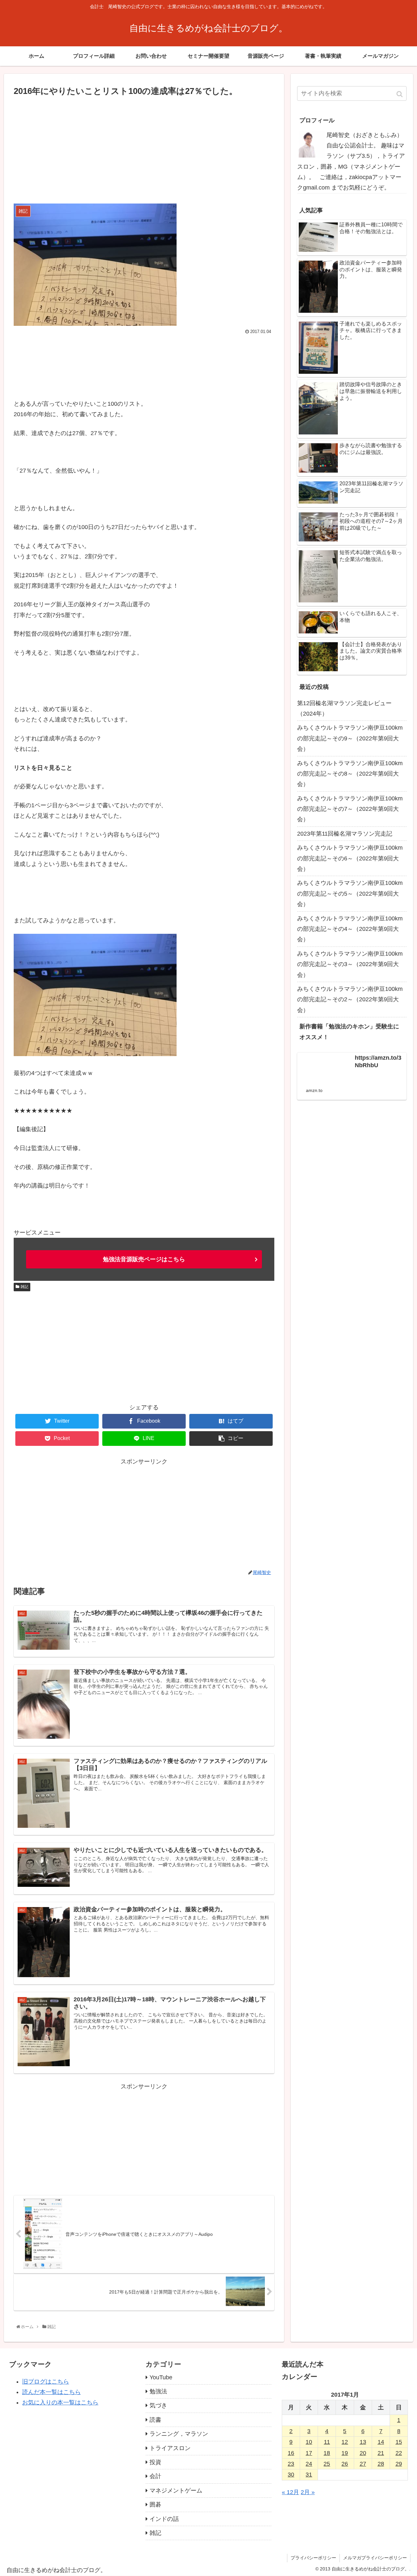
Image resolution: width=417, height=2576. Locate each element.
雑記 (24, 1287)
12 (345, 2442)
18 (327, 2453)
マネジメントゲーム (176, 2491)
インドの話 (164, 2519)
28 (381, 2464)
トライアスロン (170, 2448)
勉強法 (158, 2391)
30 (291, 2475)
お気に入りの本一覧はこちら (60, 2402)
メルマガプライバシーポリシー (375, 2558)
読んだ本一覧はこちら (51, 2392)
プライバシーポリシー (313, 2558)
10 (309, 2442)
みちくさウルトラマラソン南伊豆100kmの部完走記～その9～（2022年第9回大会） (350, 738)
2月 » (308, 2492)
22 (399, 2453)
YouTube (161, 2377)
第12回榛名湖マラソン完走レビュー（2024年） (344, 708)
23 (291, 2464)
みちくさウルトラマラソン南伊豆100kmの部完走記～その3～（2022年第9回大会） (350, 964)
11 (327, 2442)
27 (363, 2464)
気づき (158, 2405)
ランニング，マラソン (179, 2434)
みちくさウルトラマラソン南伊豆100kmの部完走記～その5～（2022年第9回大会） (350, 894)
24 (309, 2464)
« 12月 (290, 2492)
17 (309, 2453)
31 (309, 2475)
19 (345, 2453)
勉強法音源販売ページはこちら (144, 1259)
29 (399, 2464)
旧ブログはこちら (46, 2382)
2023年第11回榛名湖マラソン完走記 (345, 834)
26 (345, 2464)
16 (291, 2453)
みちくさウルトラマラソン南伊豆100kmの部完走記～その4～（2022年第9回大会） (350, 929)
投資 (155, 2462)
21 (381, 2453)
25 (327, 2464)
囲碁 (155, 2505)
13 (363, 2442)
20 (363, 2453)
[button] (400, 94)
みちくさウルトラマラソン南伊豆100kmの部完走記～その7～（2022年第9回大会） (350, 809)
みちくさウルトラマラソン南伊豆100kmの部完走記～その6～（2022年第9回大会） (350, 858)
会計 (155, 2476)
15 (399, 2442)
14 (381, 2442)
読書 (155, 2420)
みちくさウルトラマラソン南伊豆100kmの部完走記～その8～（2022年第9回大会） (350, 774)
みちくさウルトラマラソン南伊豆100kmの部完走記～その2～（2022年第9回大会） (350, 1000)
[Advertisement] (144, 147)
